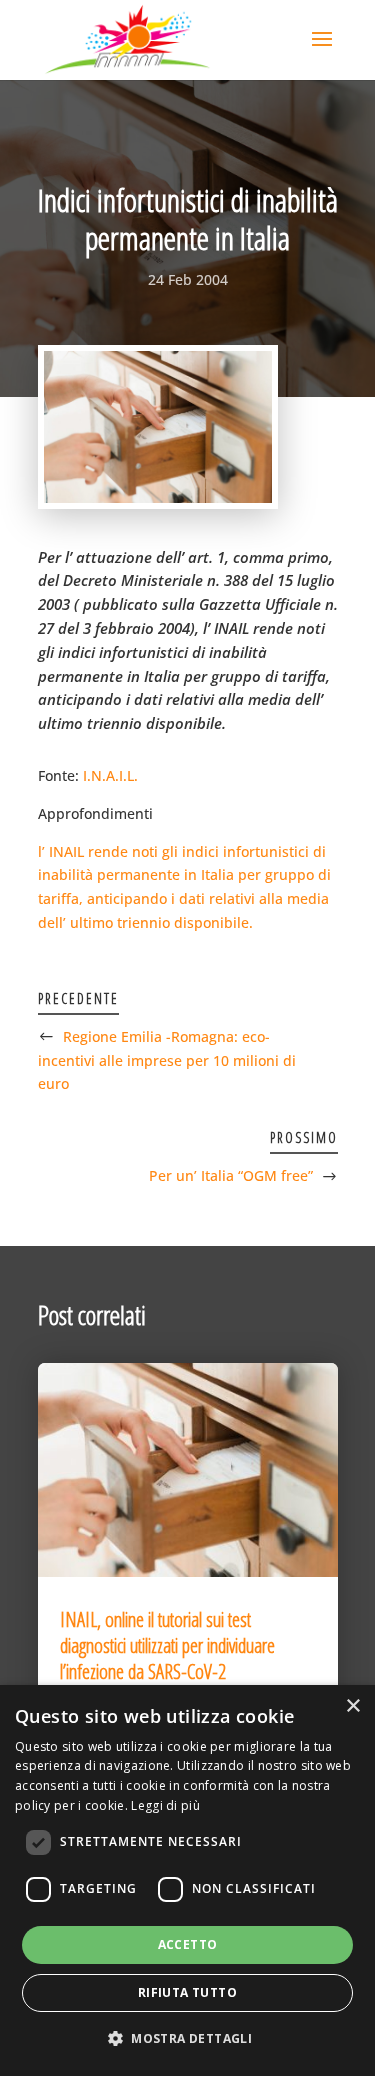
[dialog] (187, 1880)
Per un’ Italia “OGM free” (231, 1175)
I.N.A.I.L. (110, 775)
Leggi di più (165, 1805)
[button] (187, 2039)
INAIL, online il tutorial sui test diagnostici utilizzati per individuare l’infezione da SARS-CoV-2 (167, 1645)
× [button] (352, 1706)
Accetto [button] (188, 1944)
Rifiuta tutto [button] (187, 1992)
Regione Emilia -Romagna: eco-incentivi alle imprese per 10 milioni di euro (167, 1060)
